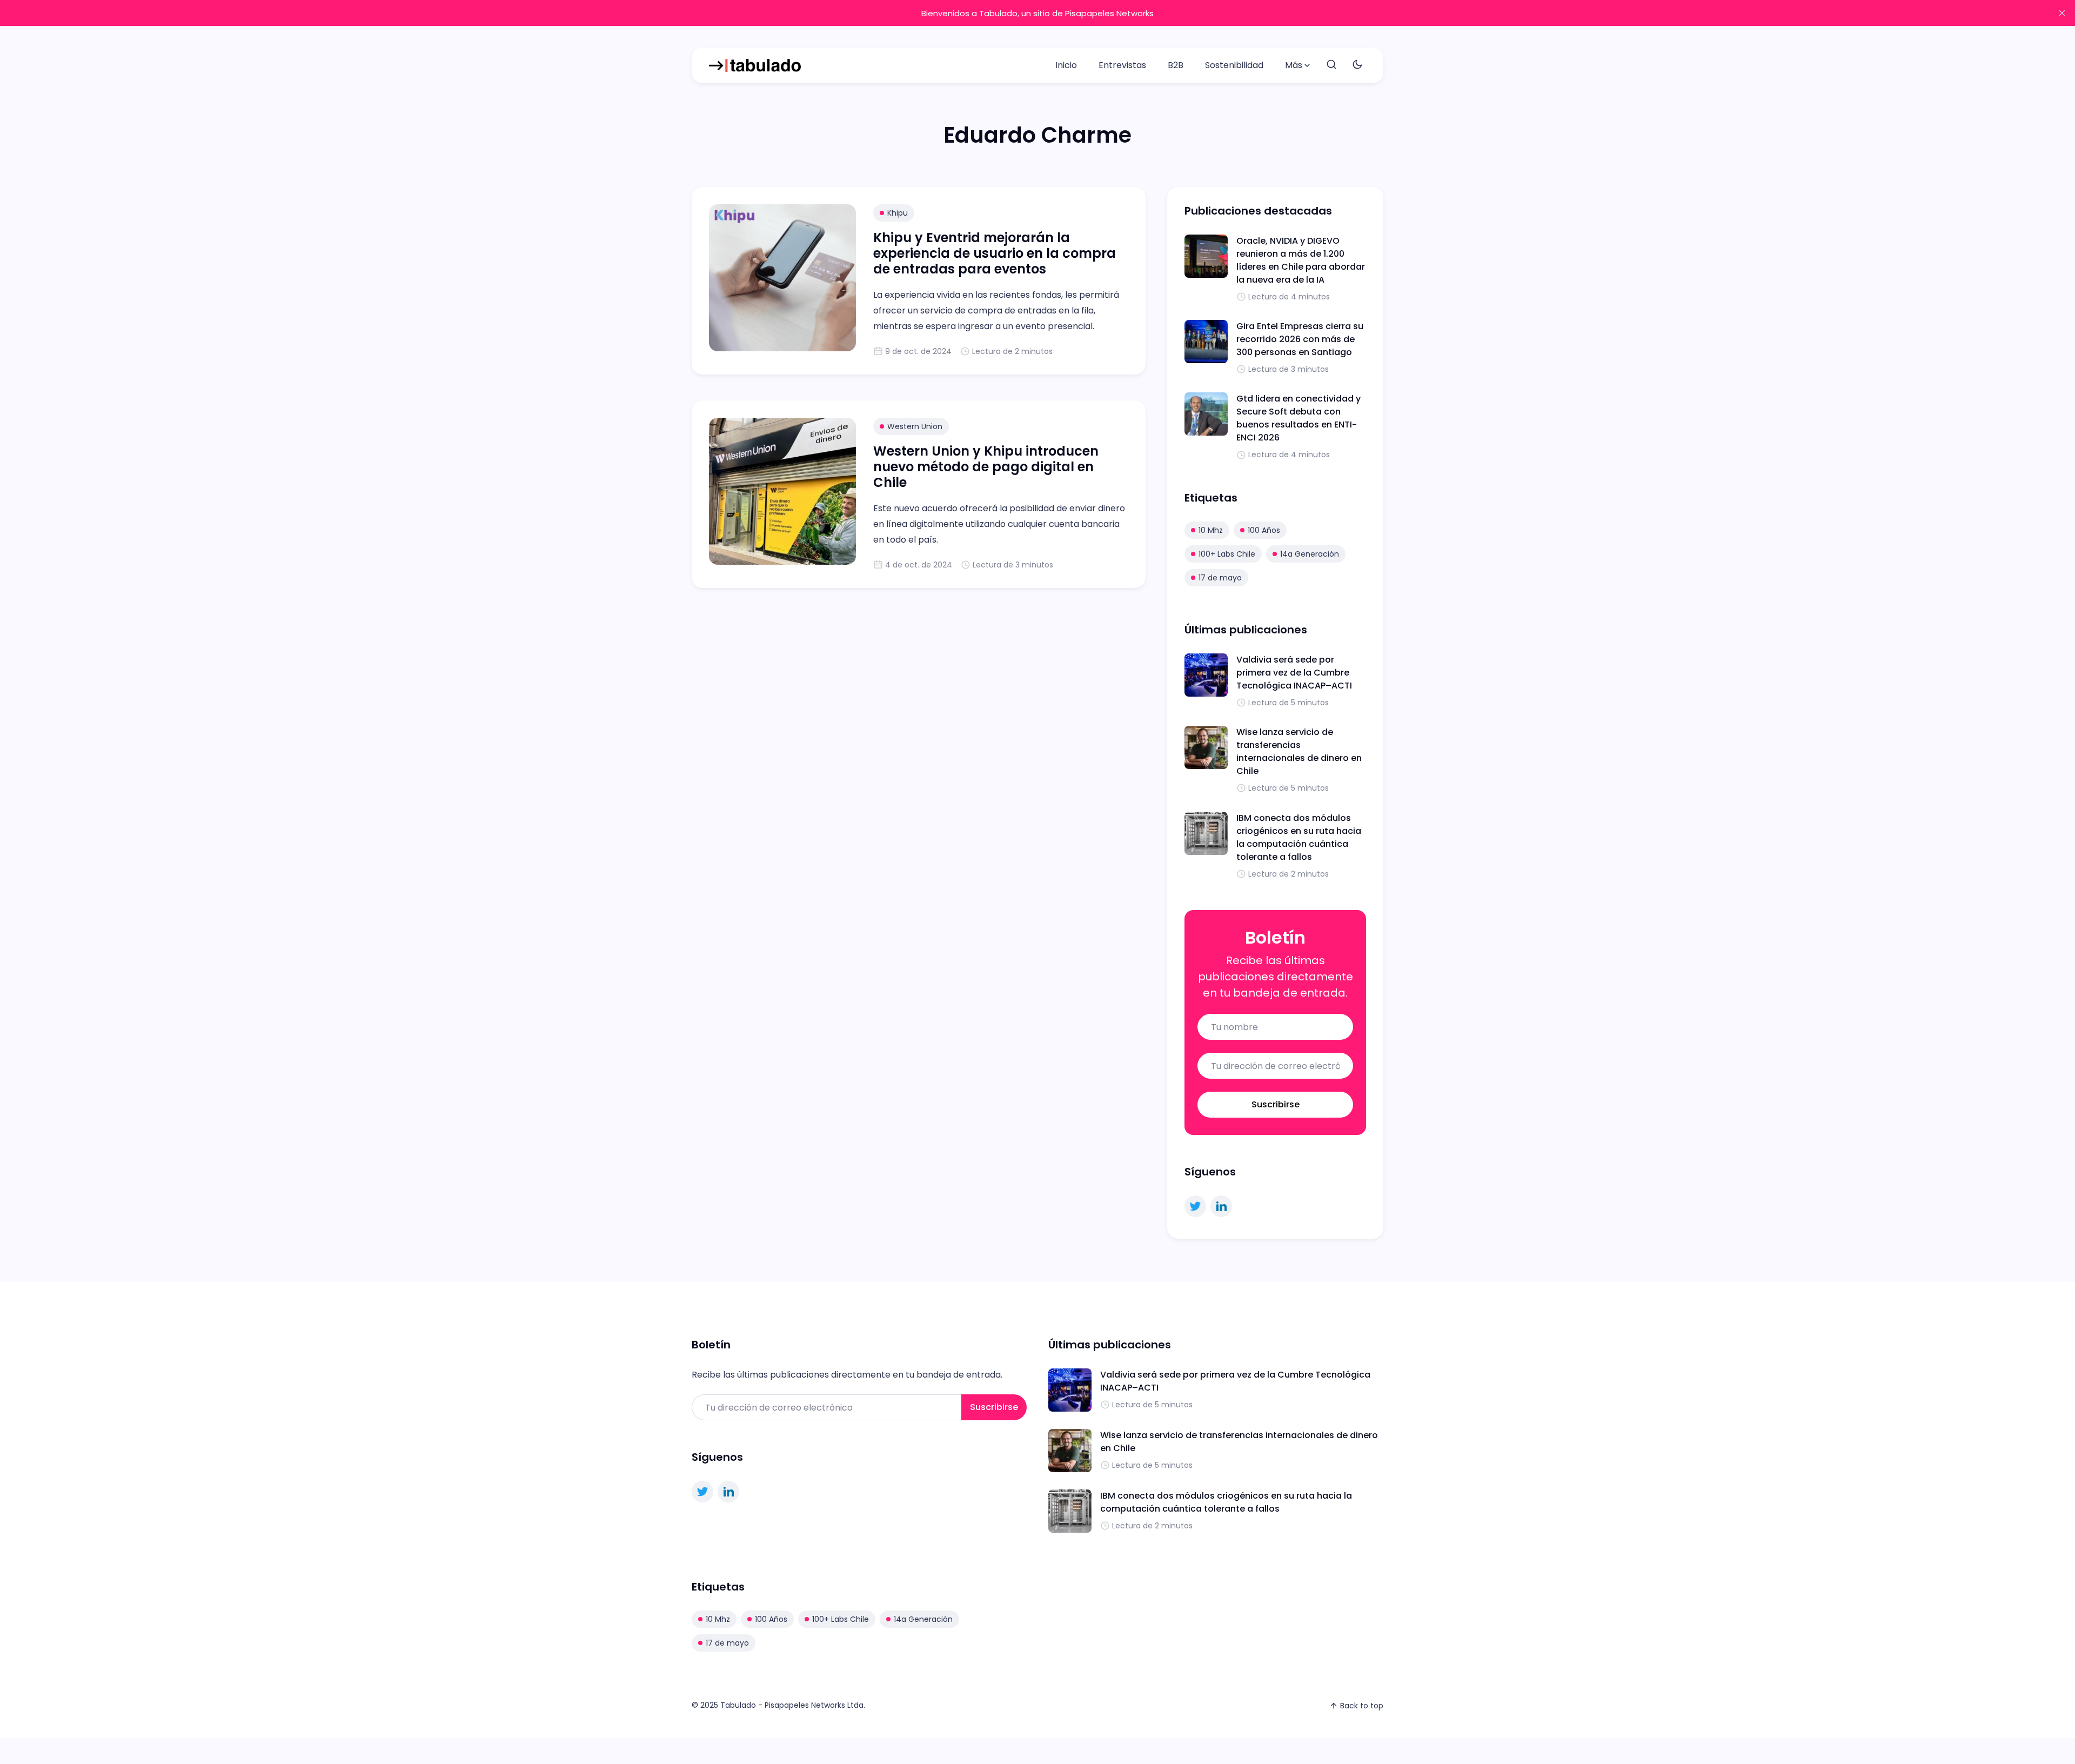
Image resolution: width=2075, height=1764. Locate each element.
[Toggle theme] (1357, 65)
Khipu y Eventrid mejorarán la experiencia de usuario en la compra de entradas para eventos (995, 253)
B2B (1176, 65)
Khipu (898, 213)
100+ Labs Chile (1227, 554)
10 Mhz (1211, 530)
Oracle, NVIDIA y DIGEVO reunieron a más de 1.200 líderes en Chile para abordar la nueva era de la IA (1301, 260)
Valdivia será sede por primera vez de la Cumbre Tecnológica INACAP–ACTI (1294, 673)
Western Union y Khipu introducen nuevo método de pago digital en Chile (986, 467)
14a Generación (1310, 554)
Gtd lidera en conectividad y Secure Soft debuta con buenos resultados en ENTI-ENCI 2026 (1298, 418)
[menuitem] (1066, 65)
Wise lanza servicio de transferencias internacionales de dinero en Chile (1299, 751)
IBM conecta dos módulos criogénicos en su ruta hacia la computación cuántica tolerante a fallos (1299, 837)
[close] (2062, 13)
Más (1294, 65)
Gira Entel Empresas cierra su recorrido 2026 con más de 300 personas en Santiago (1300, 339)
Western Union (915, 426)
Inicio (1066, 65)
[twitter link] (1195, 1206)
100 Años (1264, 530)
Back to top (1362, 1706)
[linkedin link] (1221, 1206)
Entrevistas (1122, 65)
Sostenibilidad (1234, 65)
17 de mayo (1220, 578)
